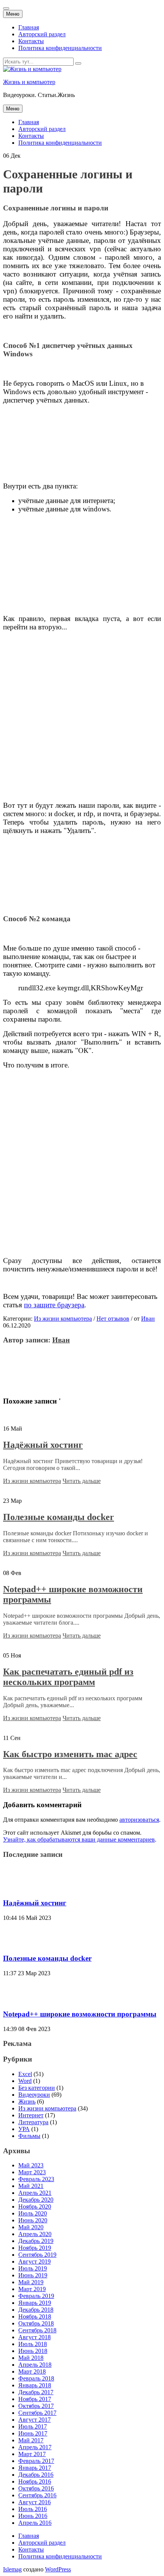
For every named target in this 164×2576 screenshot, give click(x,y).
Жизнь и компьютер (29, 82)
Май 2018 (31, 2358)
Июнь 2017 (33, 2433)
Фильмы (29, 2136)
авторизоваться (139, 1820)
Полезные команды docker (59, 1517)
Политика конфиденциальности (60, 48)
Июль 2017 (33, 2426)
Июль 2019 (33, 2268)
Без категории (37, 2088)
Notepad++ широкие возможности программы (80, 2014)
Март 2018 (32, 2371)
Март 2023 (32, 2172)
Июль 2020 (33, 2213)
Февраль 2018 (36, 2378)
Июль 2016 (33, 2509)
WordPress (58, 2569)
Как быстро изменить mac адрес (70, 1754)
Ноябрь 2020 (35, 2206)
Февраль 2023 (36, 2179)
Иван (148, 1319)
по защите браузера (54, 1305)
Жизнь (27, 2101)
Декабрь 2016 (36, 2475)
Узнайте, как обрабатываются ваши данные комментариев (79, 1839)
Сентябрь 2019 (37, 2255)
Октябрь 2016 (36, 2488)
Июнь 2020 (33, 2220)
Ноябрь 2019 (35, 2248)
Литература (33, 2122)
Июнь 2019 (33, 2275)
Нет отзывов (113, 1319)
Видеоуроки (34, 2095)
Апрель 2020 (35, 2234)
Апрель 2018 (35, 2365)
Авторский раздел (42, 34)
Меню (13, 14)
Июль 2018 (33, 2344)
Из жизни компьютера (63, 1319)
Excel (25, 2074)
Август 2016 (35, 2502)
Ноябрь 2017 (35, 2399)
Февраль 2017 (36, 2461)
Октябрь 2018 (36, 2323)
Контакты (31, 41)
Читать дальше (82, 1481)
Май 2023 (31, 2165)
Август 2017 (35, 2420)
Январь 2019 (35, 2303)
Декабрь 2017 (36, 2392)
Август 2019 (35, 2261)
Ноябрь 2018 (35, 2316)
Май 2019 (31, 2282)
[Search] (78, 63)
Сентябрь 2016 (37, 2495)
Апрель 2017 (35, 2447)
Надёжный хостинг (43, 1445)
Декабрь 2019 (36, 2241)
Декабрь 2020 (36, 2200)
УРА (24, 2129)
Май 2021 (31, 2186)
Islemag (12, 2569)
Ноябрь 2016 (35, 2481)
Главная (29, 27)
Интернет (31, 2115)
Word (25, 2081)
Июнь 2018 (33, 2351)
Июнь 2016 (33, 2516)
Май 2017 (31, 2440)
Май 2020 (31, 2227)
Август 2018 (35, 2337)
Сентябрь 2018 (37, 2330)
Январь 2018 (35, 2385)
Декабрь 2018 (36, 2310)
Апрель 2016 (35, 2523)
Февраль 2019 (36, 2296)
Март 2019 (32, 2289)
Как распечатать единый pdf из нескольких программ (68, 1677)
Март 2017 (32, 2454)
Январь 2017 (35, 2468)
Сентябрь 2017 (37, 2413)
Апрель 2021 (35, 2193)
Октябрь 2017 (36, 2406)
